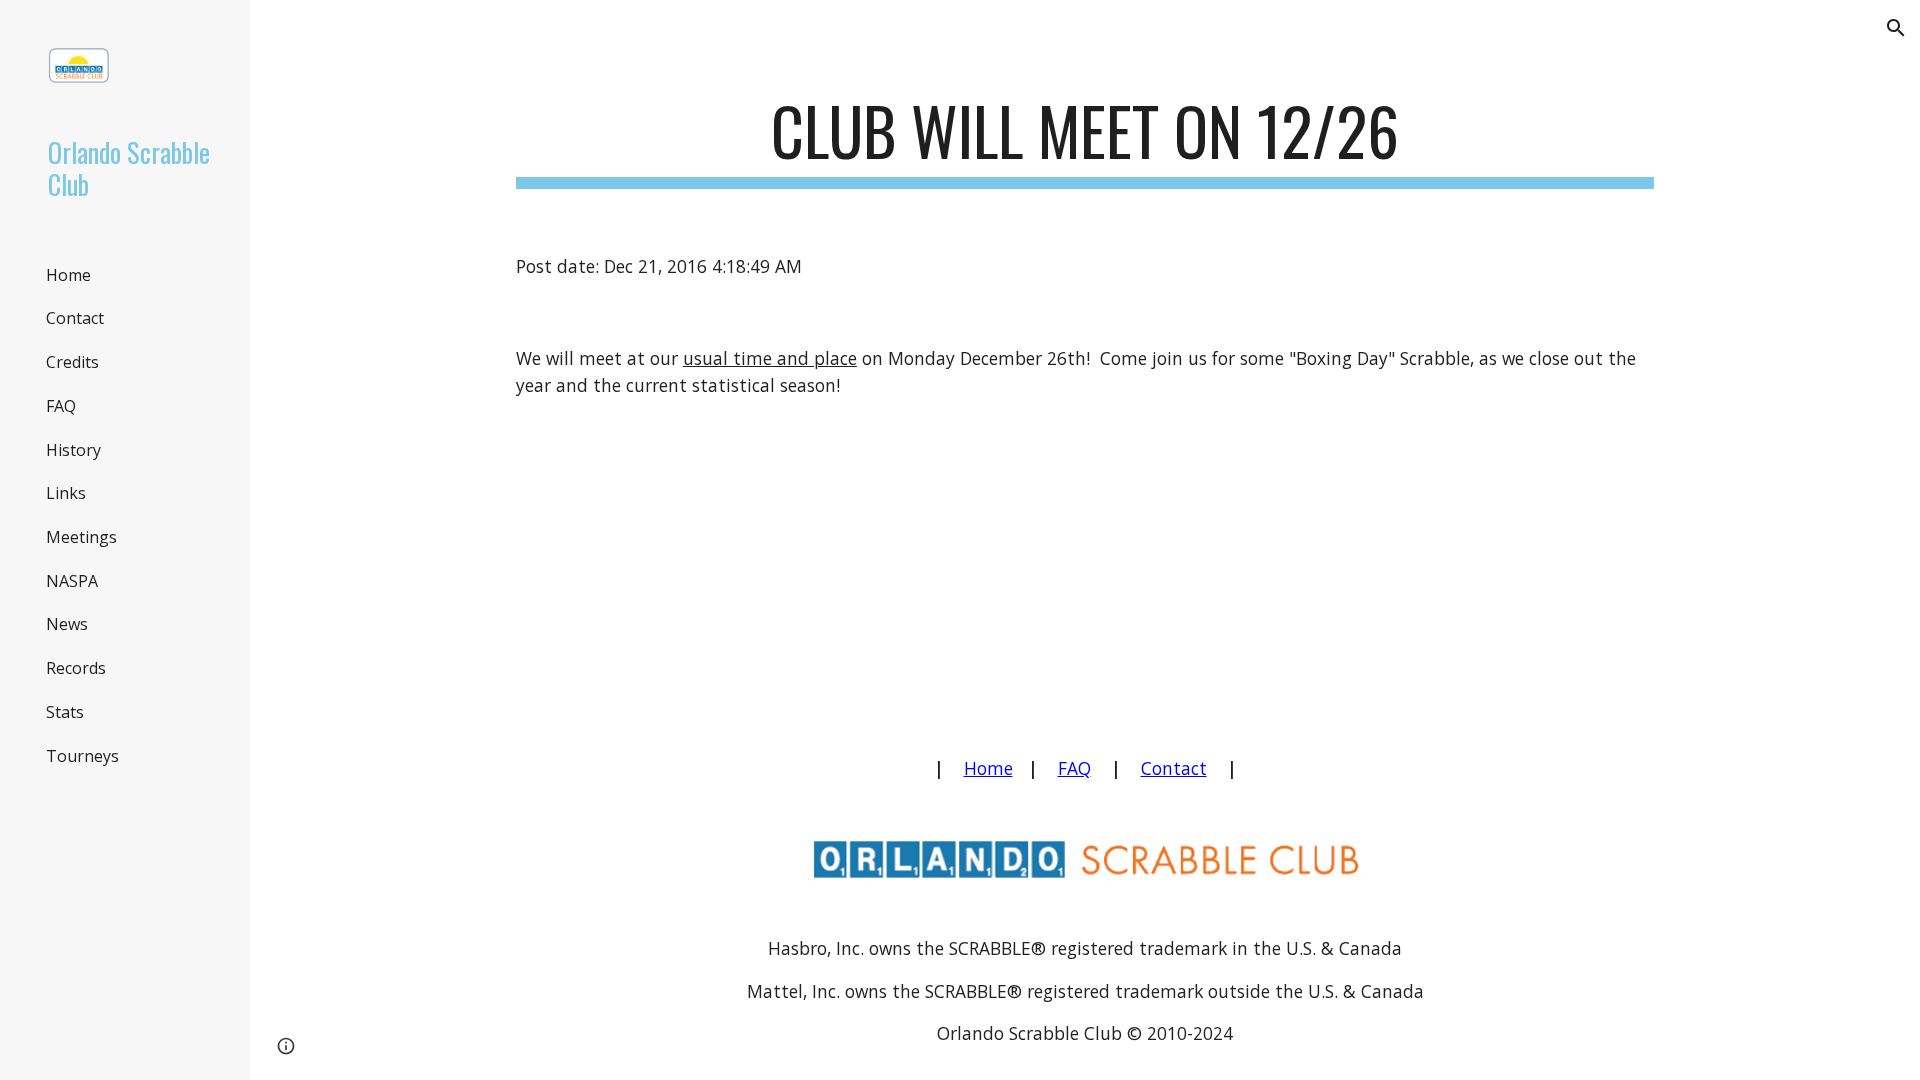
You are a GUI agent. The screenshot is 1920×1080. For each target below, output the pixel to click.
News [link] (67, 624)
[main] (1085, 140)
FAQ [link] (61, 406)
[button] (1896, 28)
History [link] (73, 450)
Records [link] (76, 668)
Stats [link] (65, 712)
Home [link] (68, 275)
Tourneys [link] (82, 756)
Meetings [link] (81, 537)
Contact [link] (75, 318)
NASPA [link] (72, 581)
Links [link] (66, 493)
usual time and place (770, 358)
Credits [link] (72, 362)
